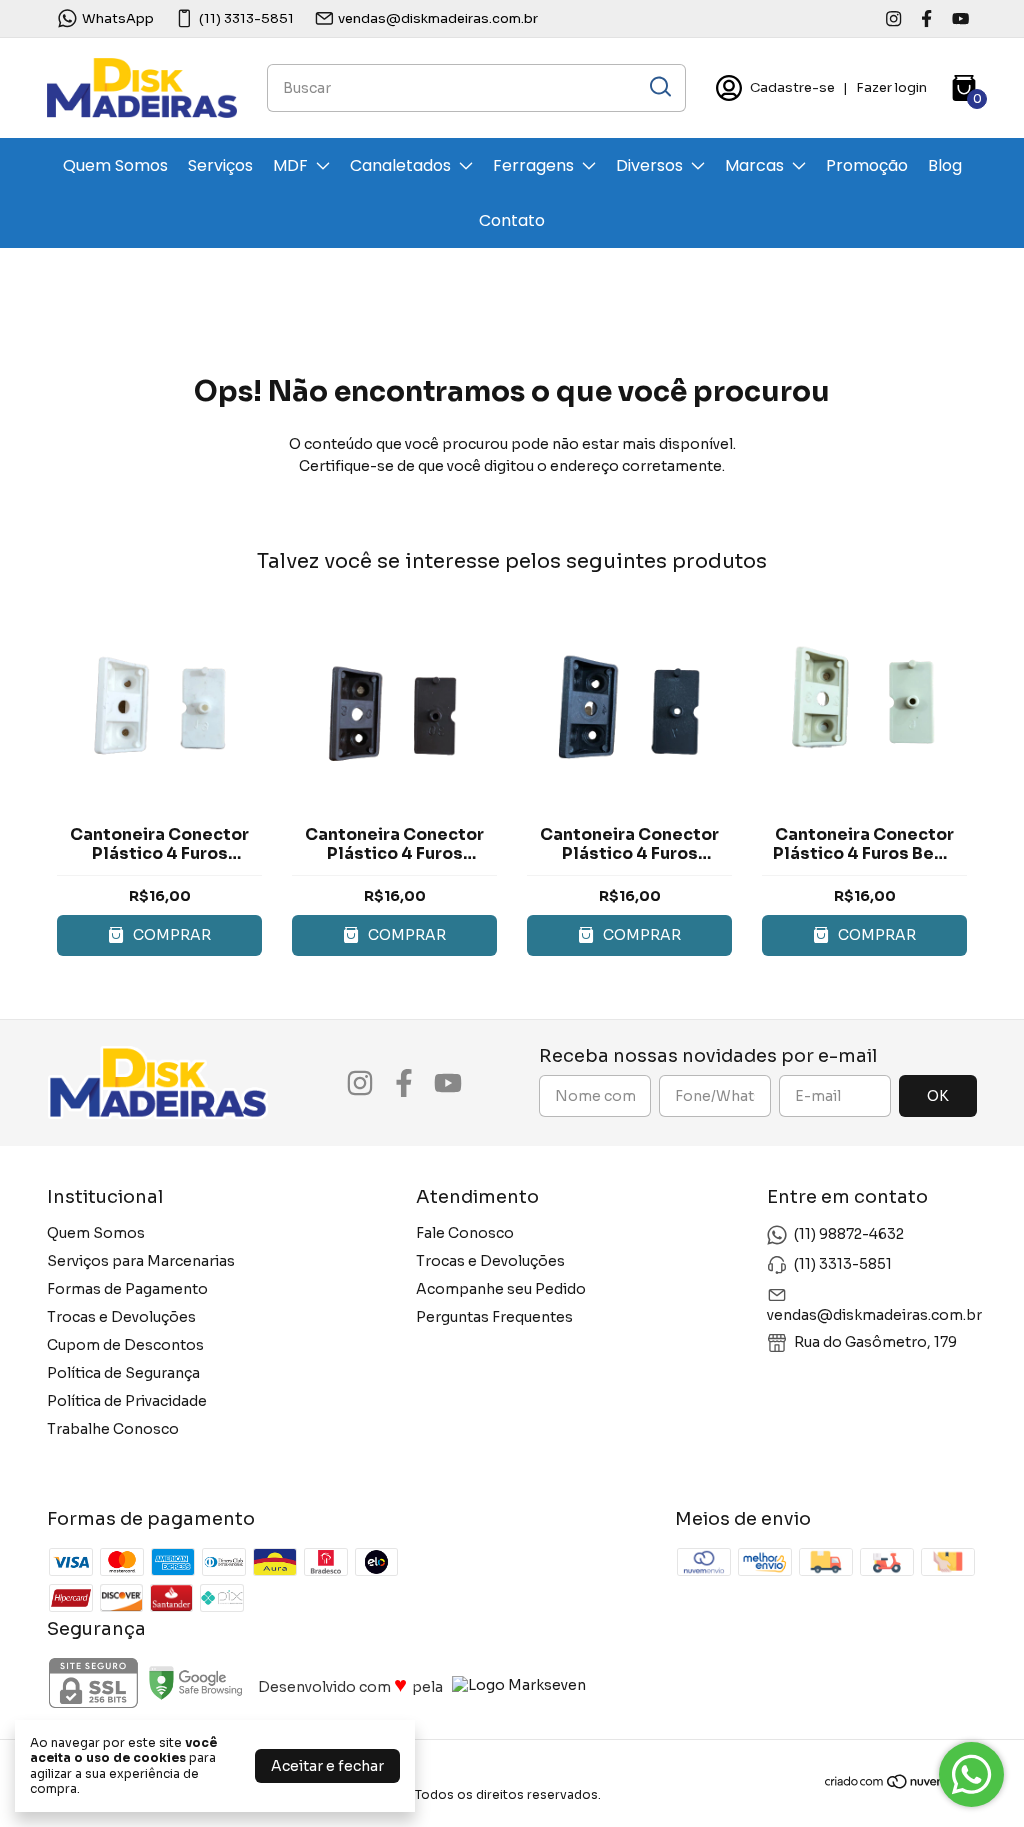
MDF (290, 165)
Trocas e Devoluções (121, 1317)
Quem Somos (115, 165)
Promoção (867, 165)
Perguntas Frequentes (494, 1317)
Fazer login (891, 87)
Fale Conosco (465, 1233)
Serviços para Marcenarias (141, 1261)
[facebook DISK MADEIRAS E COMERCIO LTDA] (926, 18)
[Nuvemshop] (900, 1785)
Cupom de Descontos (125, 1345)
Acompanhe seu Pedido (501, 1289)
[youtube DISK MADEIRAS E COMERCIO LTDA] (960, 18)
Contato (512, 220)
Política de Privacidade (127, 1401)
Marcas (754, 165)
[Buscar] (659, 87)
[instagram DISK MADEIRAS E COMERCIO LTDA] (893, 18)
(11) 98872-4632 (849, 1234)
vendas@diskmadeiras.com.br (438, 18)
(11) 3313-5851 (246, 18)
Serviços (220, 165)
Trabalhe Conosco (113, 1429)
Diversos (649, 165)
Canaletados (400, 165)
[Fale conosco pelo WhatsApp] (971, 1774)
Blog (945, 165)
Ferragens (533, 165)
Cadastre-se (792, 87)
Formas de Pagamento (127, 1289)
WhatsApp (118, 18)
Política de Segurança (123, 1373)
